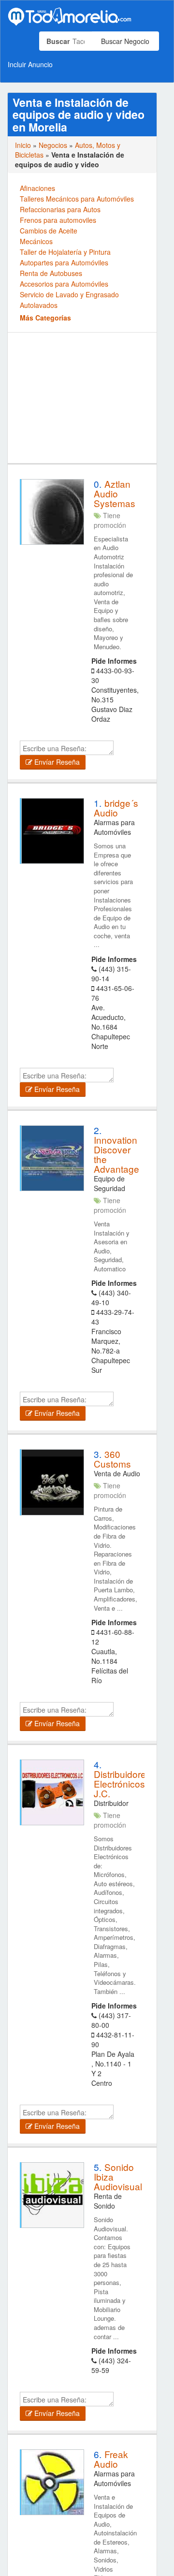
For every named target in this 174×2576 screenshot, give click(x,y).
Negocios (53, 145)
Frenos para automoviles (58, 220)
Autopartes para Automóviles (64, 262)
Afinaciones (37, 188)
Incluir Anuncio (30, 64)
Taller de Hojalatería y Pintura (65, 252)
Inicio (23, 145)
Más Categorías (45, 318)
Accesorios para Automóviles (64, 284)
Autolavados (39, 305)
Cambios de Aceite (49, 231)
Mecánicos (36, 241)
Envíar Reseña (56, 762)
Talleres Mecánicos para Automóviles (77, 199)
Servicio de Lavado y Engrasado (69, 294)
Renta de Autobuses (51, 273)
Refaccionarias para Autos (60, 209)
